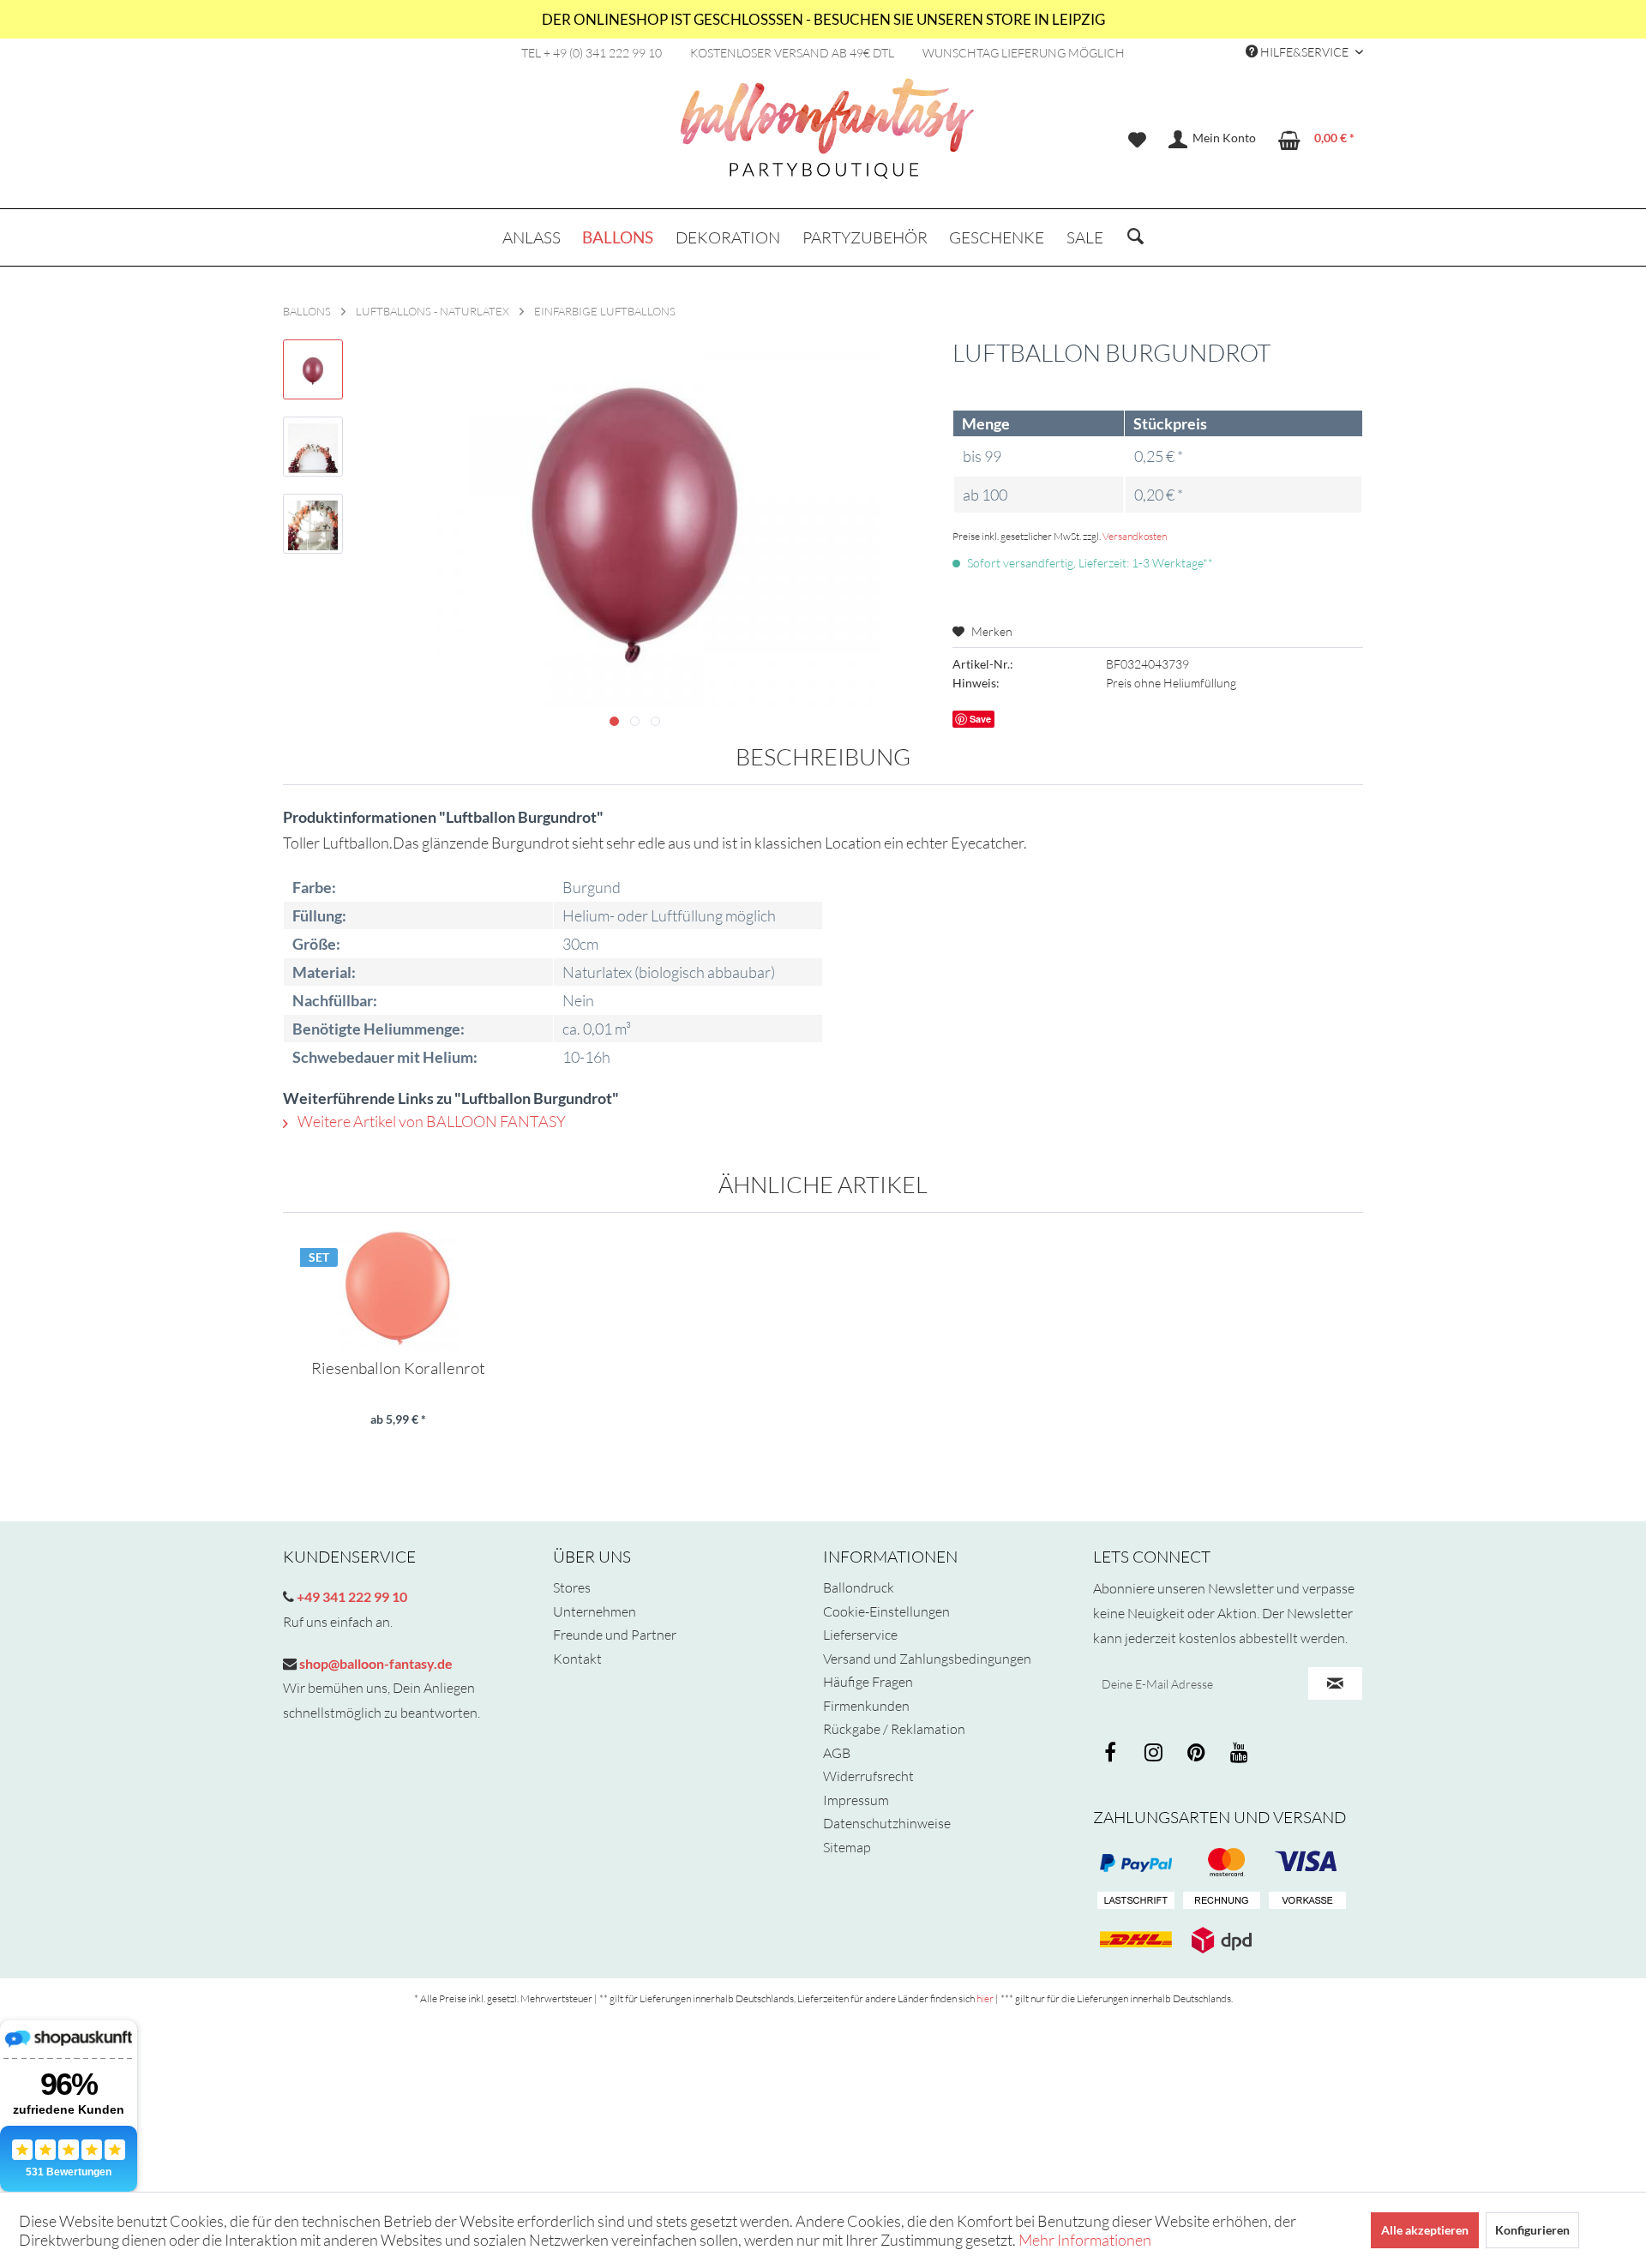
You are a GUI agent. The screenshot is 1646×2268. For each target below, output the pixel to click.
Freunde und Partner (615, 1635)
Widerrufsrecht (868, 1776)
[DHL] (1136, 1940)
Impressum (856, 1800)
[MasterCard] (1307, 1863)
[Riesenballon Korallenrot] (398, 1291)
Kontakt (577, 1659)
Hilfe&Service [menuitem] (1304, 52)
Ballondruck (859, 1587)
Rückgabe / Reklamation (894, 1729)
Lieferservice (860, 1635)
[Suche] (1135, 237)
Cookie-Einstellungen (886, 1611)
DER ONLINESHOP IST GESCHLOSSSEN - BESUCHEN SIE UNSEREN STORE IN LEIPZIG (823, 19)
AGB (837, 1753)
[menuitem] (1137, 140)
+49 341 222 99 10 (351, 1596)
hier (985, 1998)
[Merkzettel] (1137, 140)
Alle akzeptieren (1425, 2230)
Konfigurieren (1532, 2230)
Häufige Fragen (868, 1682)
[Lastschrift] (1136, 1901)
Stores (572, 1587)
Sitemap (847, 1847)
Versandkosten (1135, 536)
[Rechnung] (1222, 1901)
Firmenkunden (866, 1706)
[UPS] (1222, 1940)
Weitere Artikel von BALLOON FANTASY (430, 1121)
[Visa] (1222, 1863)
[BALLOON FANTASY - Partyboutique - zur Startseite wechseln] (827, 138)
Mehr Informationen (1085, 2240)
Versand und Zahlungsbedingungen (927, 1659)
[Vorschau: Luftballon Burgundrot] (313, 369)
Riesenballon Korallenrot (398, 1369)
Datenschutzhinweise (887, 1823)
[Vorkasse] (1307, 1901)
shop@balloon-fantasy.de (375, 1663)
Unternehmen (595, 1611)
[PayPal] (1136, 1863)
